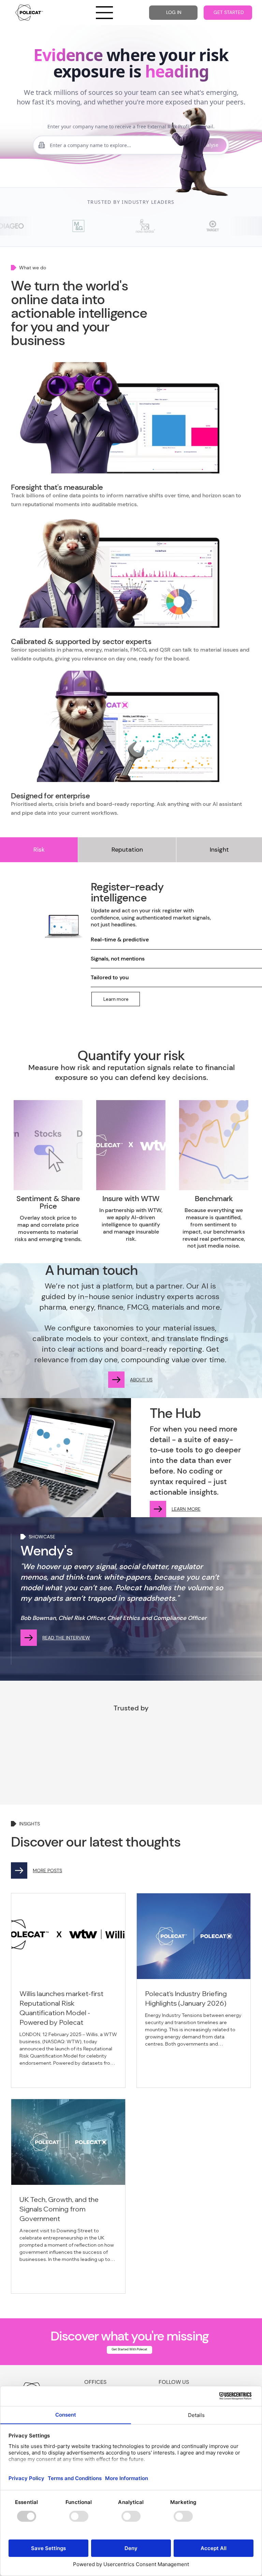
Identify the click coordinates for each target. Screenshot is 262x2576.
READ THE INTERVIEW (66, 1638)
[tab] (39, 850)
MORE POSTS (47, 1870)
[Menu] (105, 13)
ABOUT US (141, 1380)
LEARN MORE (186, 1509)
